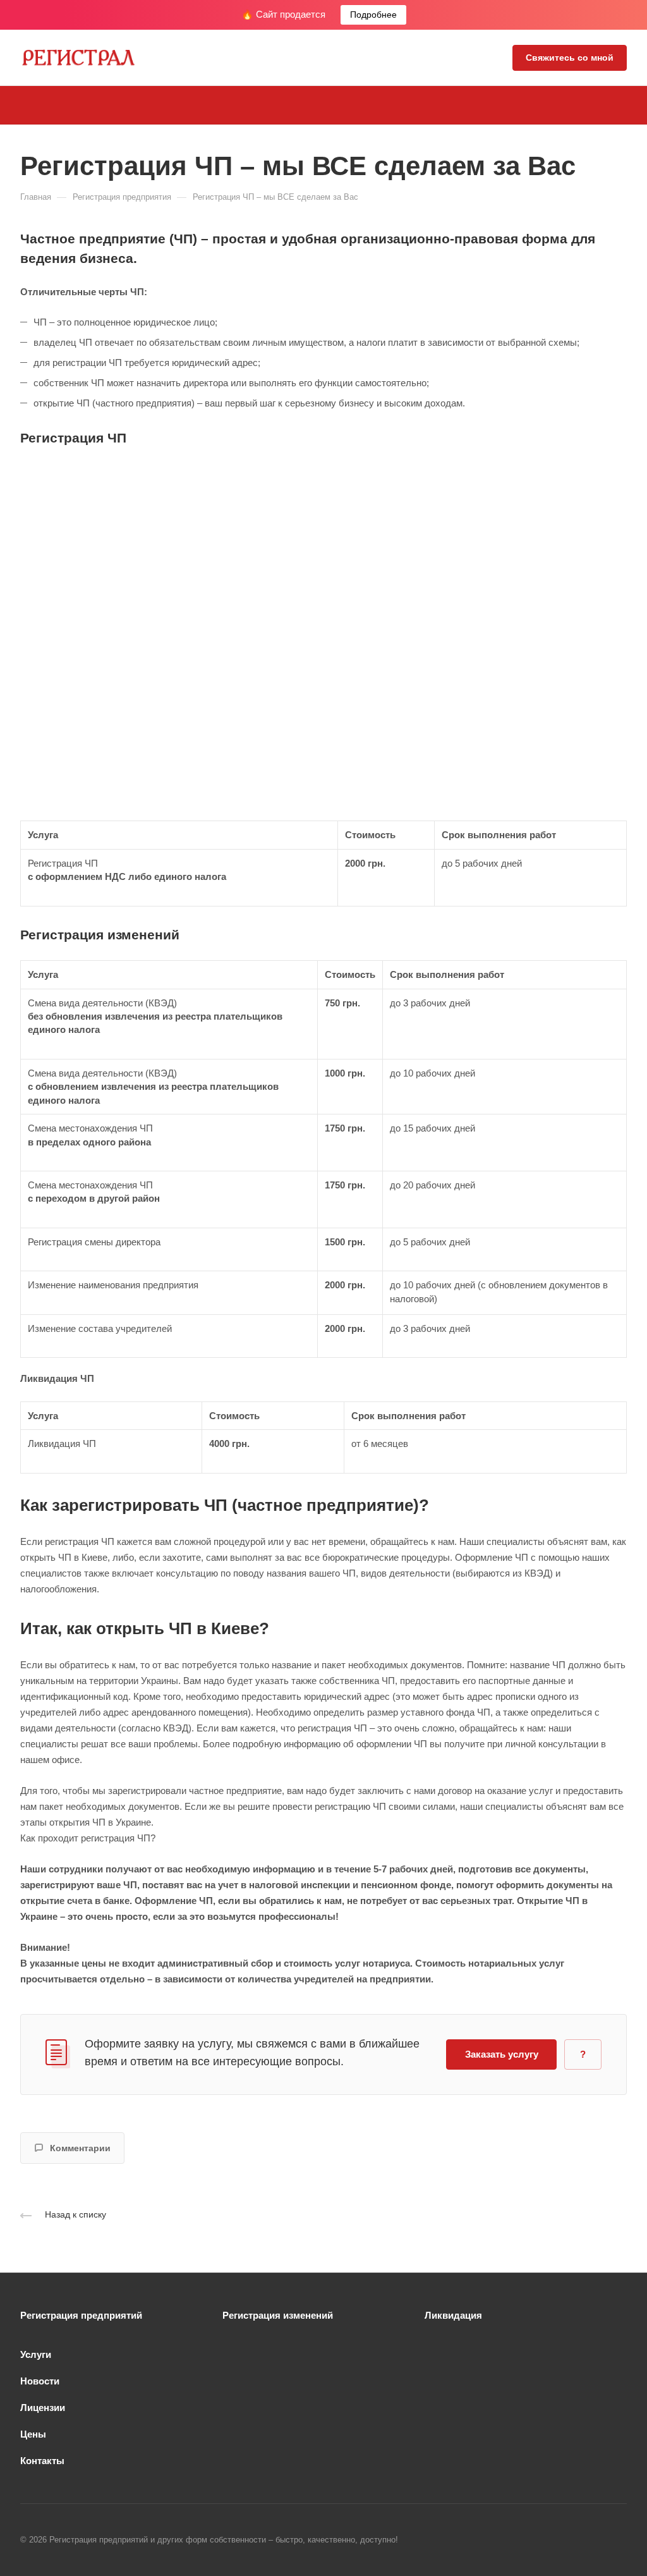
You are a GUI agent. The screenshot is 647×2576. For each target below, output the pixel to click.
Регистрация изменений (278, 2315)
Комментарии (80, 2148)
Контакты (42, 2461)
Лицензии (43, 2408)
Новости (40, 2381)
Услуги (36, 2354)
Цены (33, 2434)
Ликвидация (453, 2315)
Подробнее (373, 15)
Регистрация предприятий (81, 2315)
